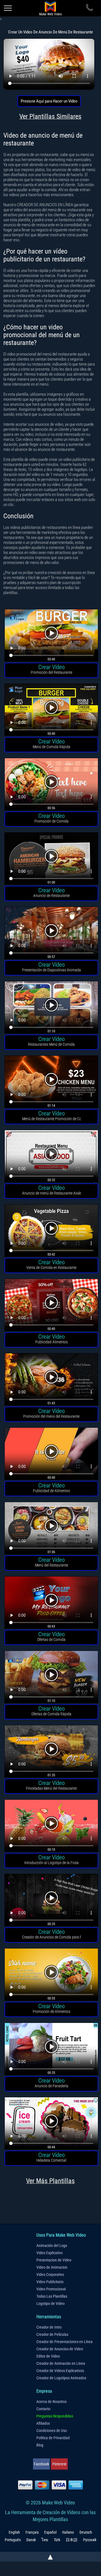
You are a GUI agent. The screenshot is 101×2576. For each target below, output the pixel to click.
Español (50, 2532)
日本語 (72, 2540)
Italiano (68, 2532)
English (14, 2532)
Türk (57, 2540)
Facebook (41, 2464)
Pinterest (59, 2464)
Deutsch (86, 2532)
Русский (90, 2540)
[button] (51, 636)
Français (32, 2532)
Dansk (31, 2540)
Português (13, 2540)
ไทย (45, 2540)
